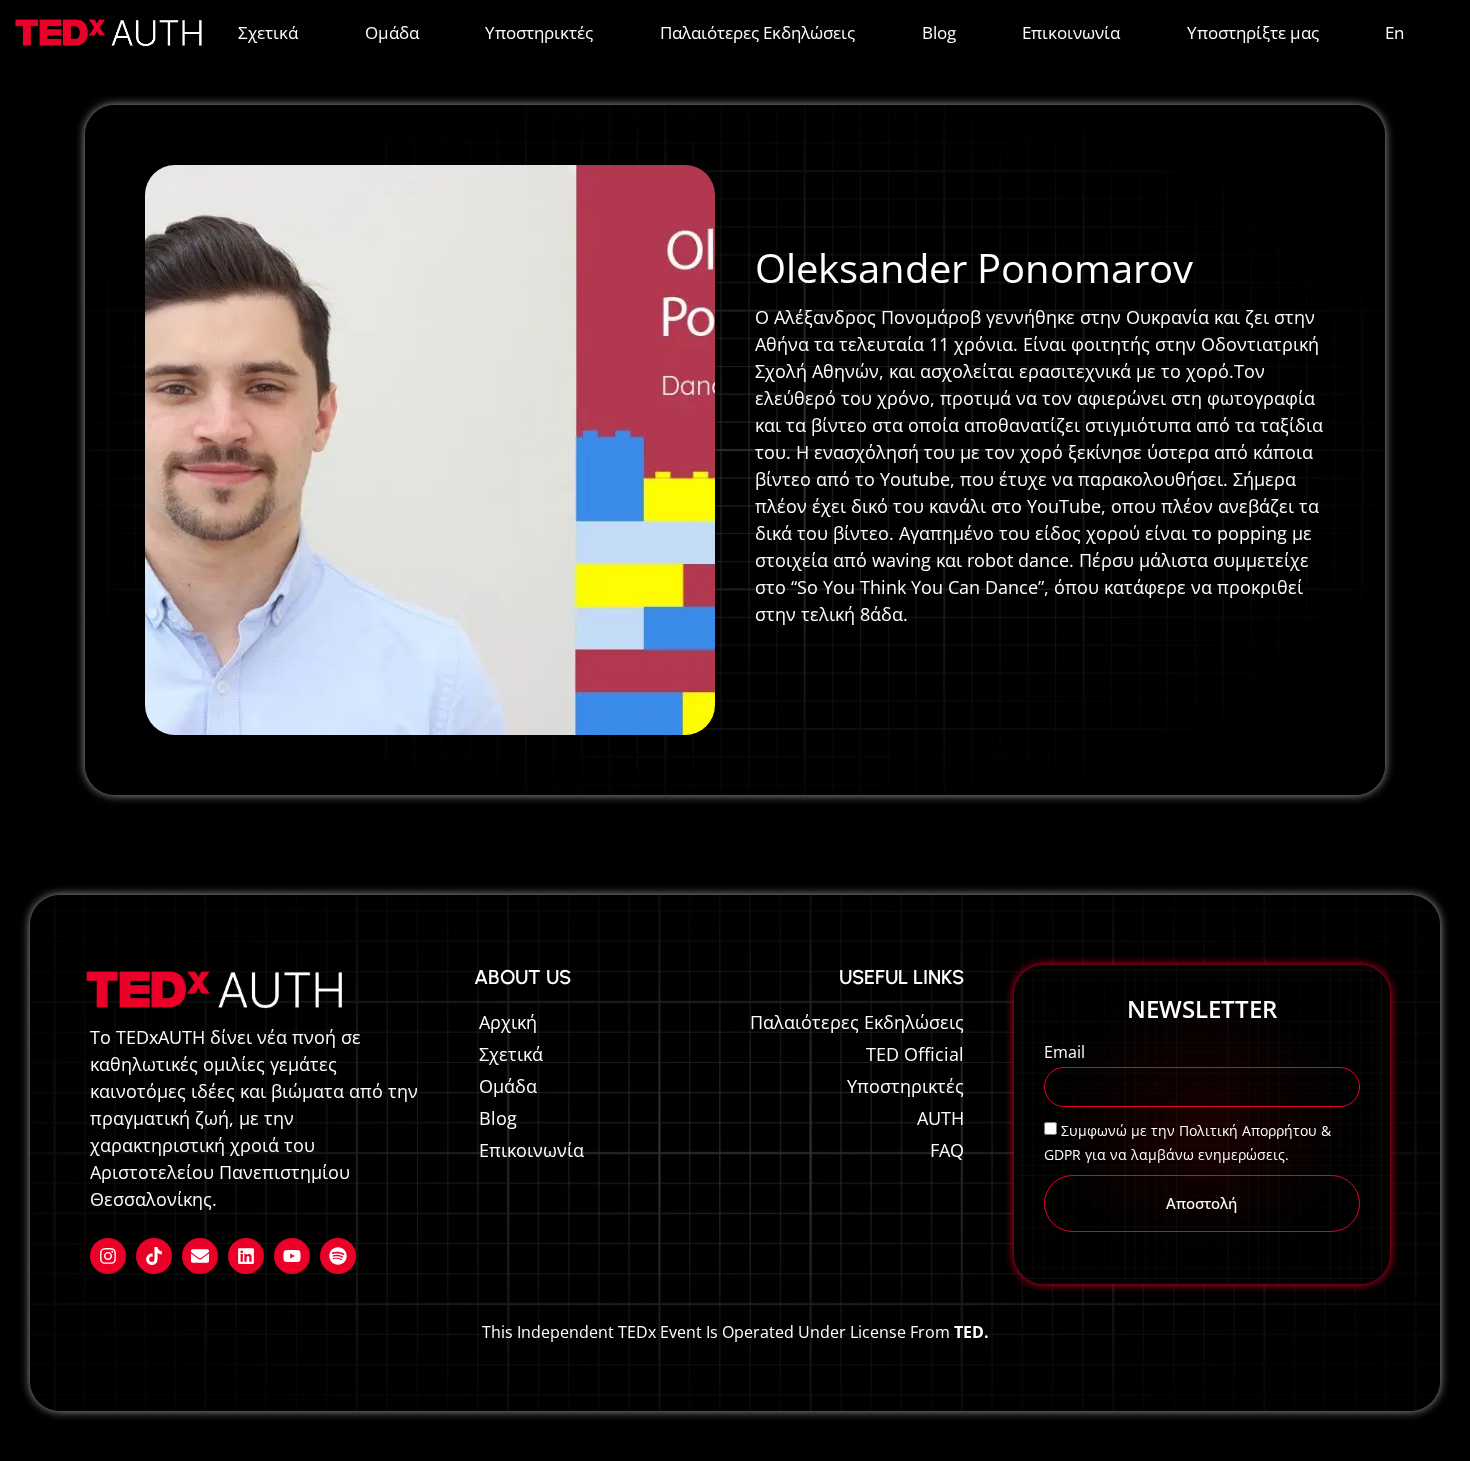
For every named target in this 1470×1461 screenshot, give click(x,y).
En (1394, 32)
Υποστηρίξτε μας (1253, 32)
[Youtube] (292, 1256)
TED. (971, 1332)
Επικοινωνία (1071, 32)
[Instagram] (108, 1256)
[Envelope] (200, 1256)
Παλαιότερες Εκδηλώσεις (757, 32)
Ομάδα (392, 32)
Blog (939, 32)
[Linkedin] (246, 1256)
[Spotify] (338, 1256)
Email (1064, 1053)
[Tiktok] (154, 1256)
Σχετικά (268, 32)
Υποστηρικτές (539, 32)
